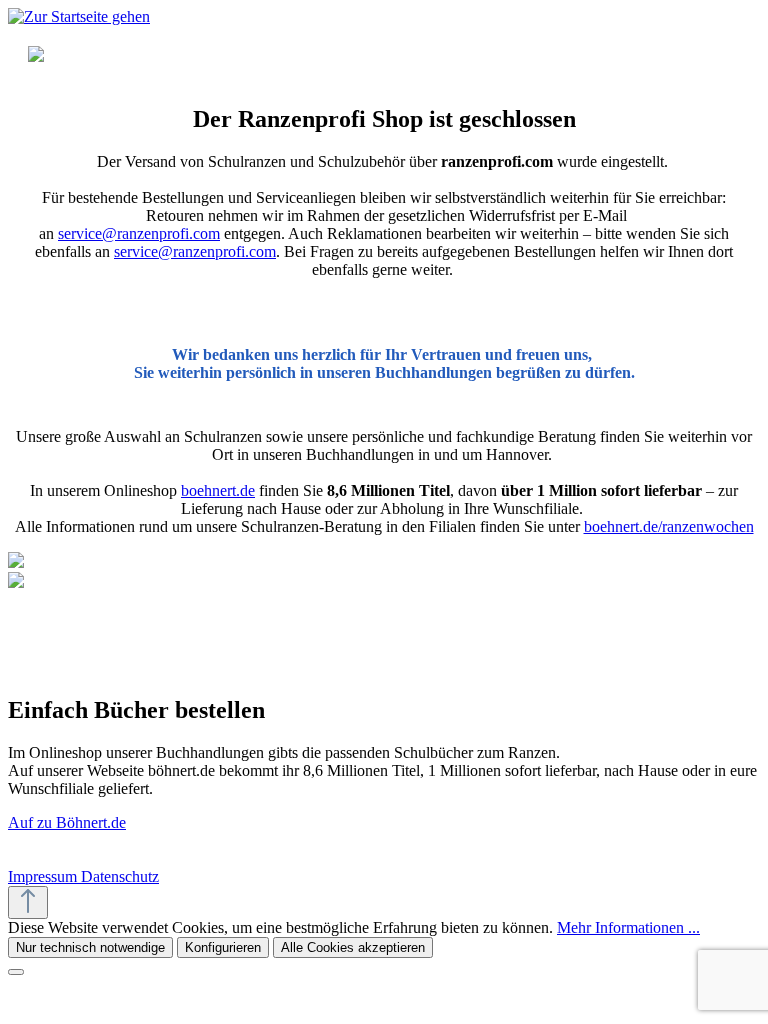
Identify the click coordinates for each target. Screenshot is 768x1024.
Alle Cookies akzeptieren (353, 947)
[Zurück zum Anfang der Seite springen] (28, 902)
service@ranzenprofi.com (139, 233)
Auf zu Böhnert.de (67, 822)
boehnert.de (218, 490)
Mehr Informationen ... (628, 927)
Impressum (44, 876)
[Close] (16, 972)
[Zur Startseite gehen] (79, 16)
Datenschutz (120, 876)
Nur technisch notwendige (90, 947)
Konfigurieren (223, 947)
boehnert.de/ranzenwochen (669, 526)
